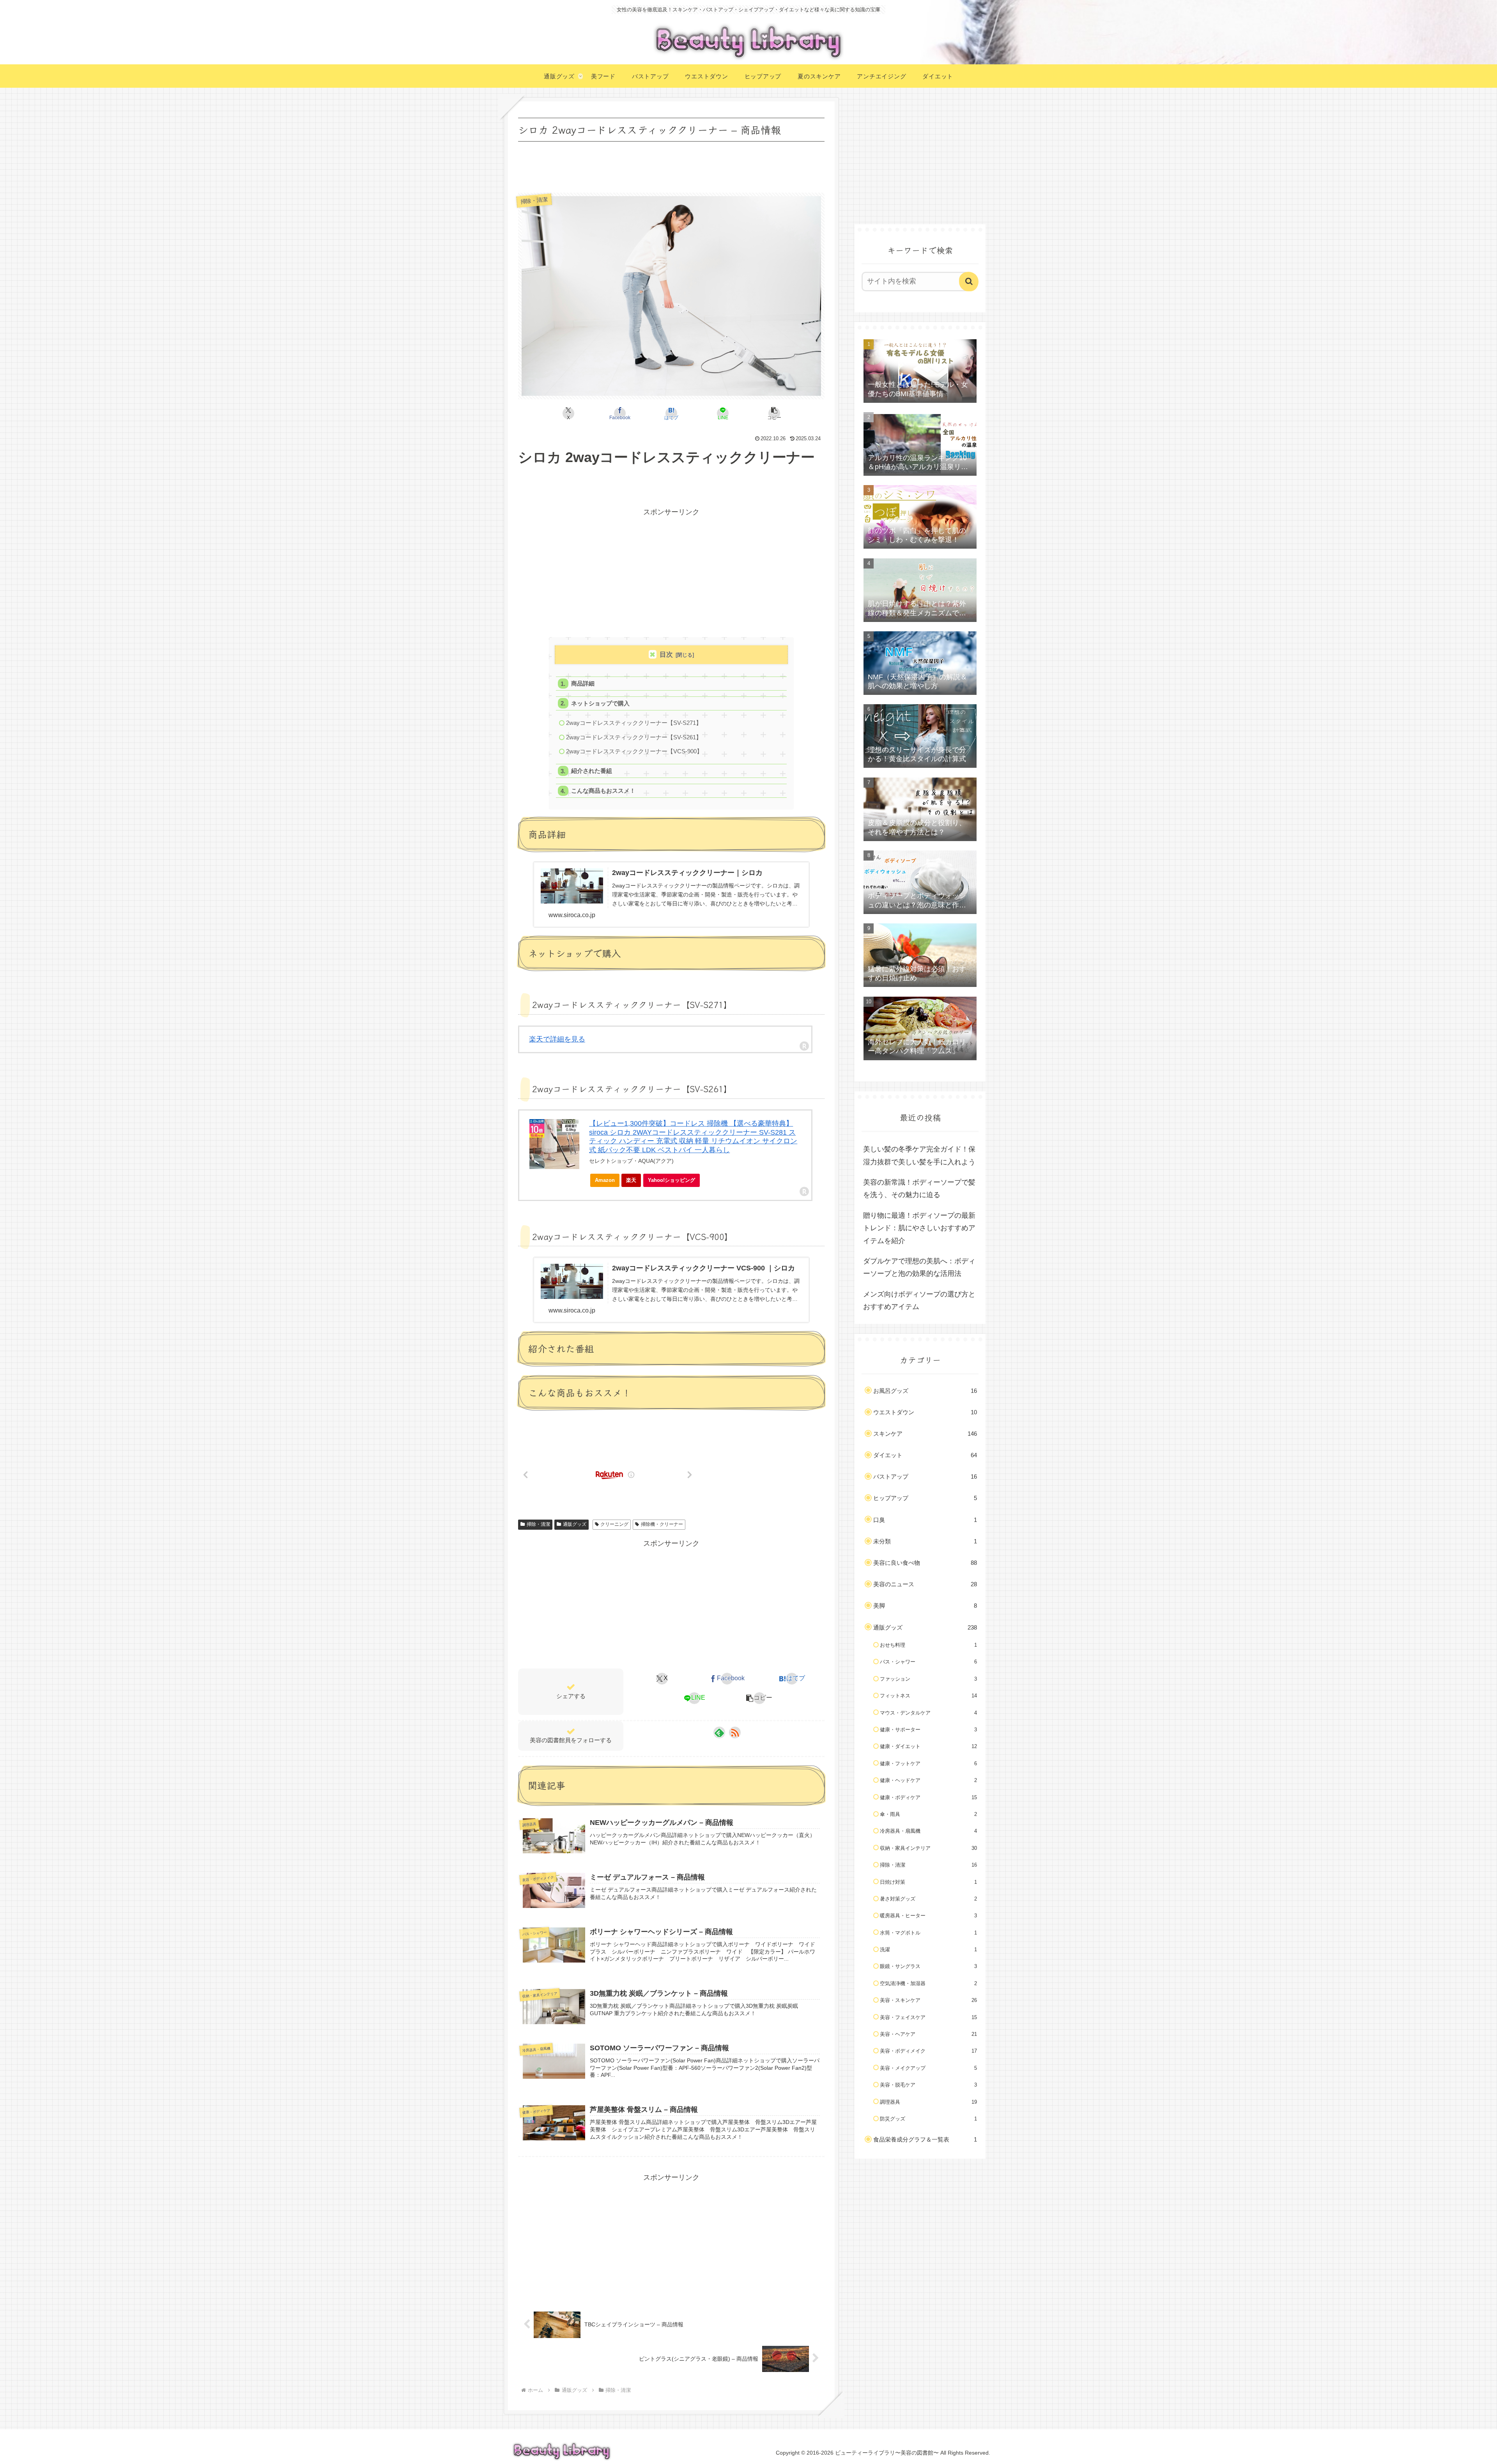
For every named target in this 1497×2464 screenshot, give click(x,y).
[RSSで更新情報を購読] (735, 1732)
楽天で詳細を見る (557, 1039)
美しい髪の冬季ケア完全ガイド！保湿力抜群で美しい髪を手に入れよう (919, 1155)
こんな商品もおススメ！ (603, 791)
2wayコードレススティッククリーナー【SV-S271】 (634, 723)
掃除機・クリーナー (662, 1524)
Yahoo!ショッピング (672, 1180)
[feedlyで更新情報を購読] (719, 1732)
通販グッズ (575, 1524)
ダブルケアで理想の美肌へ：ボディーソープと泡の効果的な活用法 (919, 1267)
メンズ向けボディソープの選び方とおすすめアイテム (919, 1300)
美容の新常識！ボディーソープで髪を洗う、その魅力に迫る (919, 1189)
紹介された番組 (592, 771)
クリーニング (614, 1524)
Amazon (605, 1180)
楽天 (631, 1180)
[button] (774, 413)
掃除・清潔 (538, 1524)
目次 (666, 655)
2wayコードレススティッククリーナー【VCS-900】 (634, 751)
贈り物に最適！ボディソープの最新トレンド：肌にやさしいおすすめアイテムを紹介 (919, 1228)
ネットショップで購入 (600, 703)
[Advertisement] (671, 165)
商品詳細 (583, 683)
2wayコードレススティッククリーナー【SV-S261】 (634, 737)
